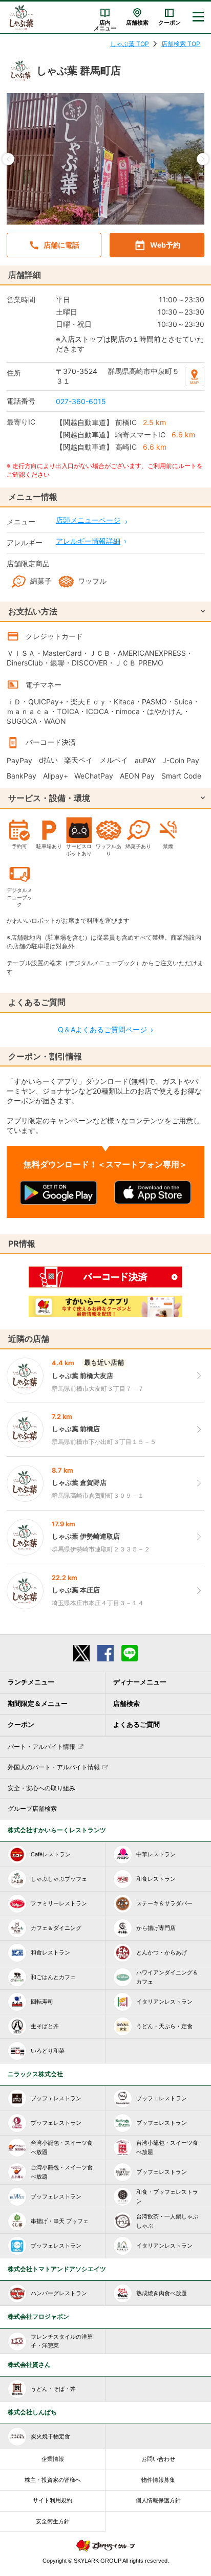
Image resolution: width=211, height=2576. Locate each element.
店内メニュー (105, 25)
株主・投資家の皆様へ (53, 2480)
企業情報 (53, 2459)
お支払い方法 (33, 611)
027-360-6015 (81, 401)
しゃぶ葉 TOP (130, 44)
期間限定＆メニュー (38, 1704)
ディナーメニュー (140, 1682)
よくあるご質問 (136, 1725)
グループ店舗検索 (32, 1809)
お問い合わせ (158, 2459)
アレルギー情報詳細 (88, 541)
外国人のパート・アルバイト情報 (54, 1767)
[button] (8, 159)
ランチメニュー (31, 1682)
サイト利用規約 (52, 2500)
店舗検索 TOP (181, 44)
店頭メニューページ (88, 520)
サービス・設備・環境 (49, 798)
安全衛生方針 (53, 2521)
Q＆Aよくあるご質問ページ (106, 1029)
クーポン (170, 23)
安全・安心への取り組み (41, 1788)
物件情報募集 (158, 2480)
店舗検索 (137, 23)
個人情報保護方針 (158, 2500)
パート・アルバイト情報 (41, 1747)
